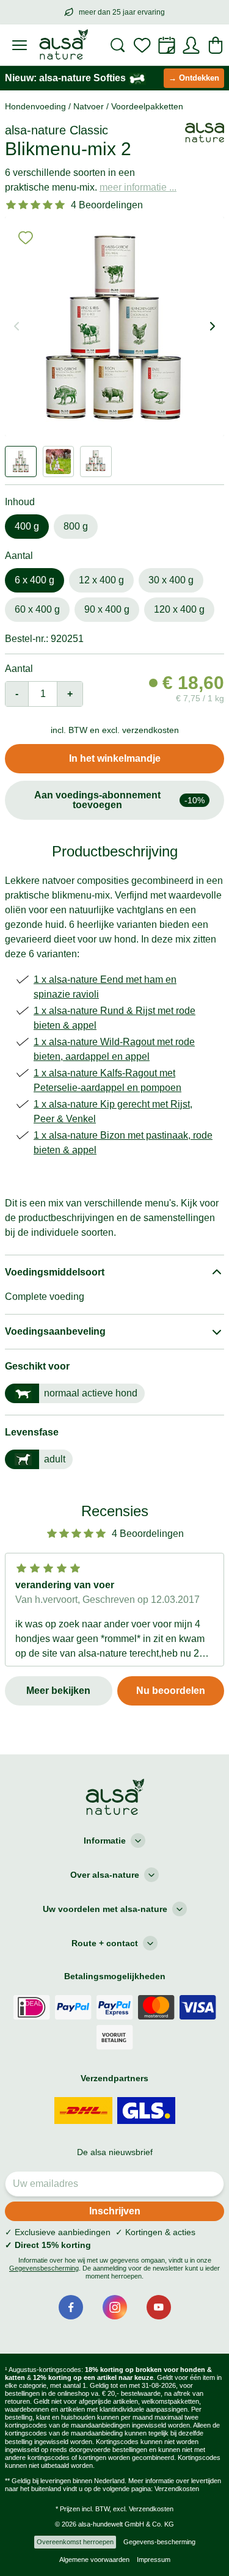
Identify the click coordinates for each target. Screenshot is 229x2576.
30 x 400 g (171, 580)
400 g (27, 526)
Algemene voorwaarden (94, 2560)
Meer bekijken (58, 1691)
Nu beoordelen (171, 1691)
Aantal (19, 669)
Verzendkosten (177, 2489)
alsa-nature (35, 130)
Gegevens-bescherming (159, 2542)
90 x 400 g (107, 609)
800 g (76, 526)
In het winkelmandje (115, 758)
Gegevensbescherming (44, 2268)
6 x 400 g (35, 580)
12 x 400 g (101, 580)
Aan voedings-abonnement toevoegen (120, 800)
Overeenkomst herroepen (75, 2542)
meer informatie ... (138, 187)
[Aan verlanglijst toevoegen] (26, 238)
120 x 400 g (179, 609)
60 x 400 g (37, 609)
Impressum (154, 2560)
